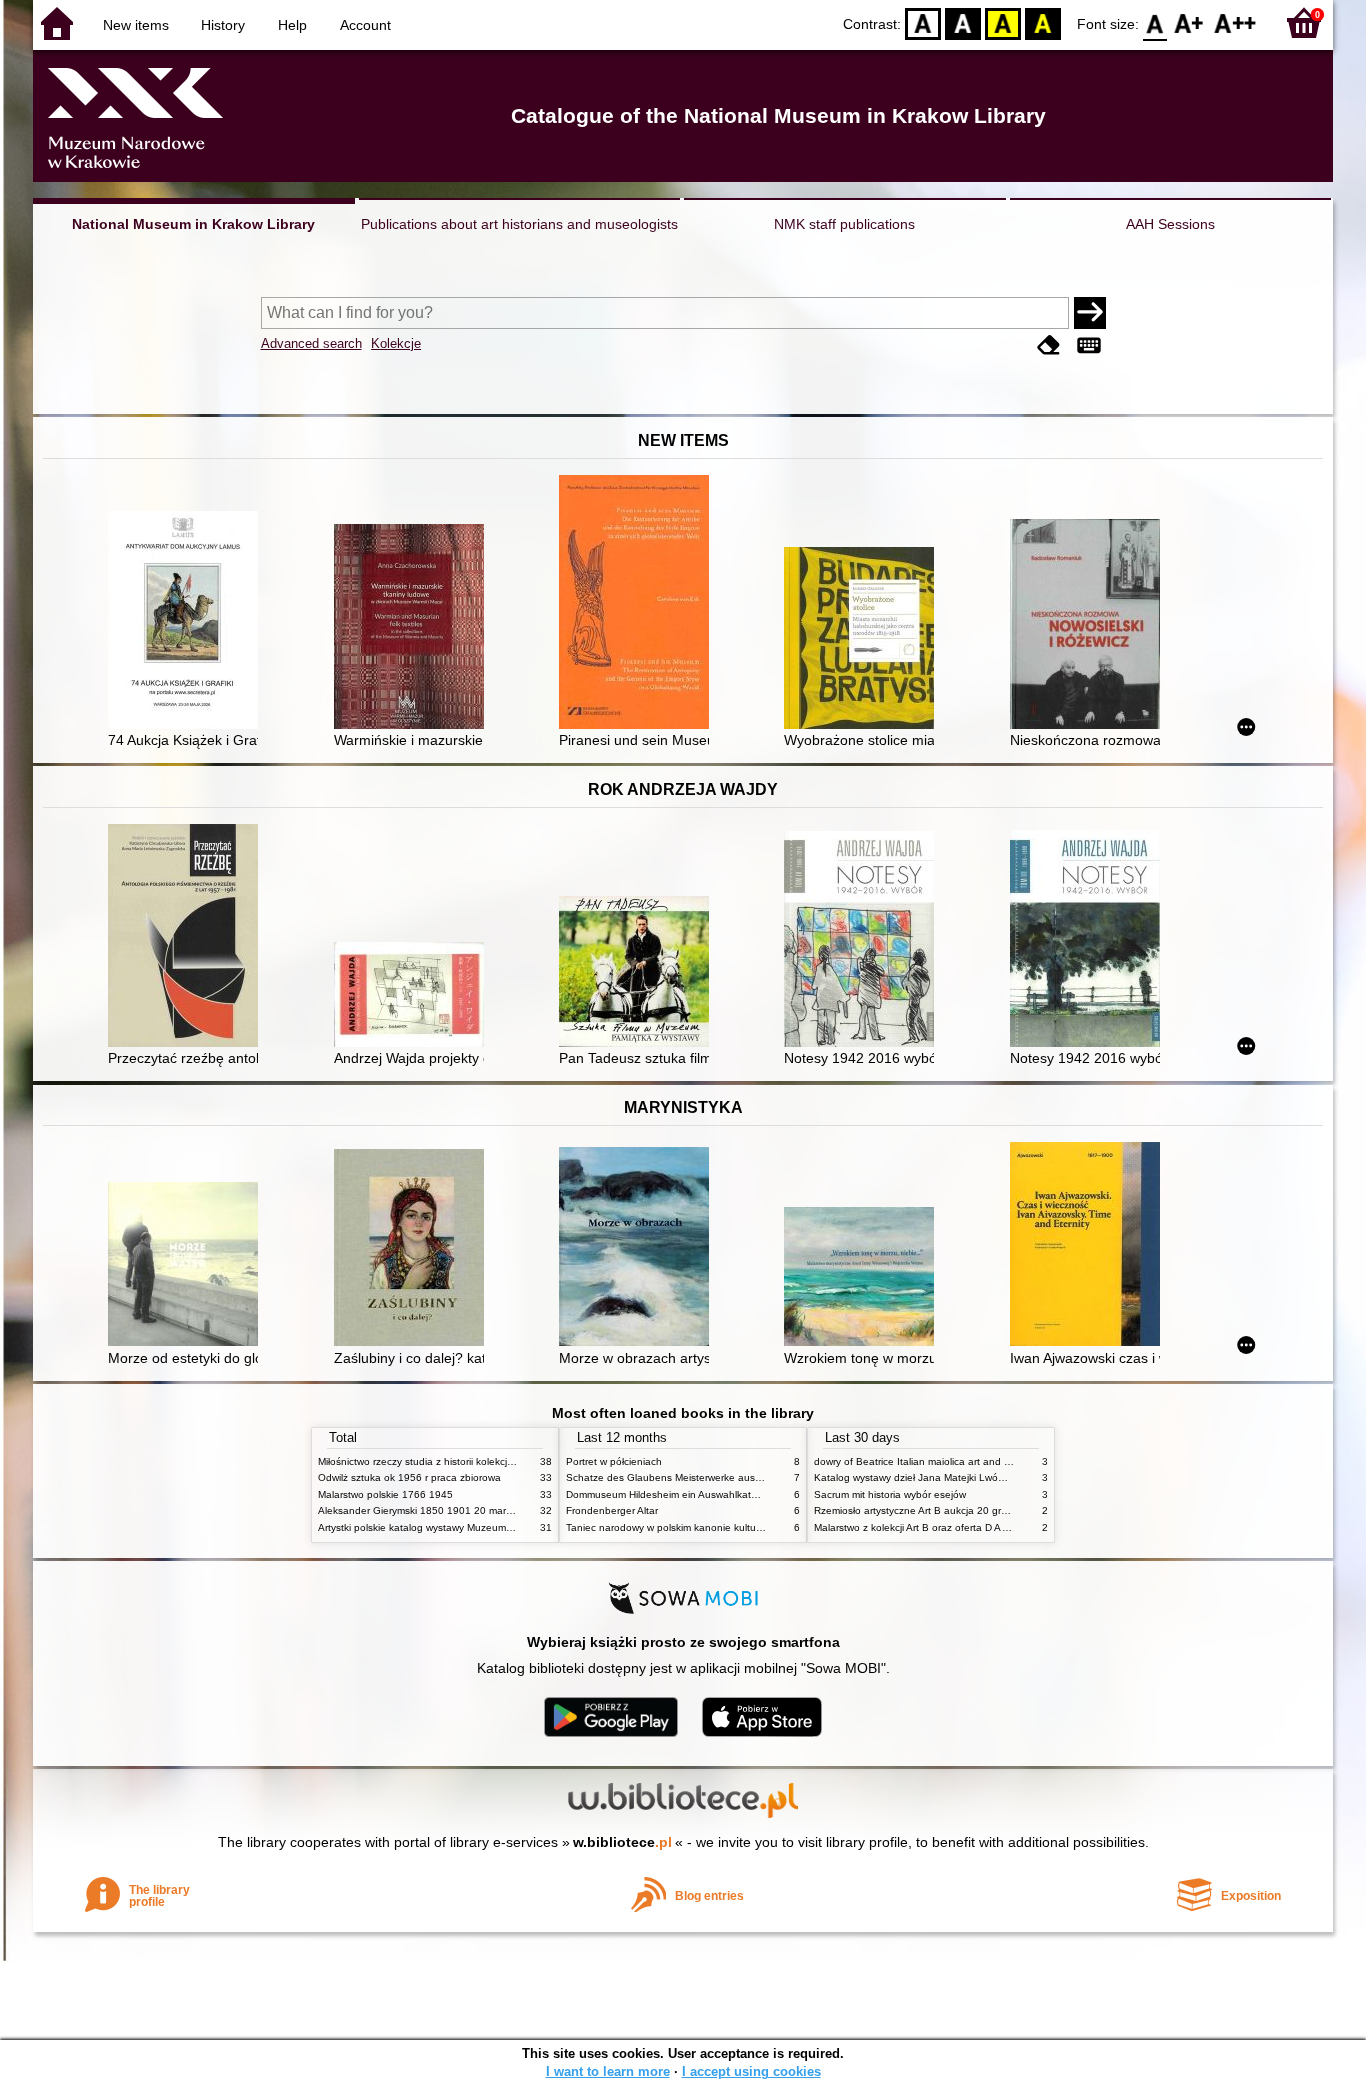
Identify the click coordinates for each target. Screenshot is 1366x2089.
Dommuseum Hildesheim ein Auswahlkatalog (668, 1494)
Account (365, 25)
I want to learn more (608, 2071)
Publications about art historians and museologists (519, 224)
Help (292, 25)
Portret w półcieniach (614, 1461)
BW (963, 22)
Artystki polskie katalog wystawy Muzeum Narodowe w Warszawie (468, 1527)
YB (1003, 22)
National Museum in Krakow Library (193, 224)
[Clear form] (1049, 345)
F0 (1155, 22)
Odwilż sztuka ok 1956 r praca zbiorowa (409, 1477)
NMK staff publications (844, 224)
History (223, 25)
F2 (1235, 22)
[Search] (1090, 313)
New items (136, 25)
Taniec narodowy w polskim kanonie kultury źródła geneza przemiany (724, 1527)
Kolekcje (396, 343)
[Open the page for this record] (188, 622)
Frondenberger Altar (612, 1510)
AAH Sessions (1170, 224)
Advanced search (311, 343)
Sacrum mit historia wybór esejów (890, 1494)
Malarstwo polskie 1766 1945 (385, 1494)
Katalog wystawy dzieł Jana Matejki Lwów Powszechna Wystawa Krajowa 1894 (996, 1477)
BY (1043, 22)
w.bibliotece (622, 1842)
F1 (1189, 22)
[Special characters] (1089, 345)
